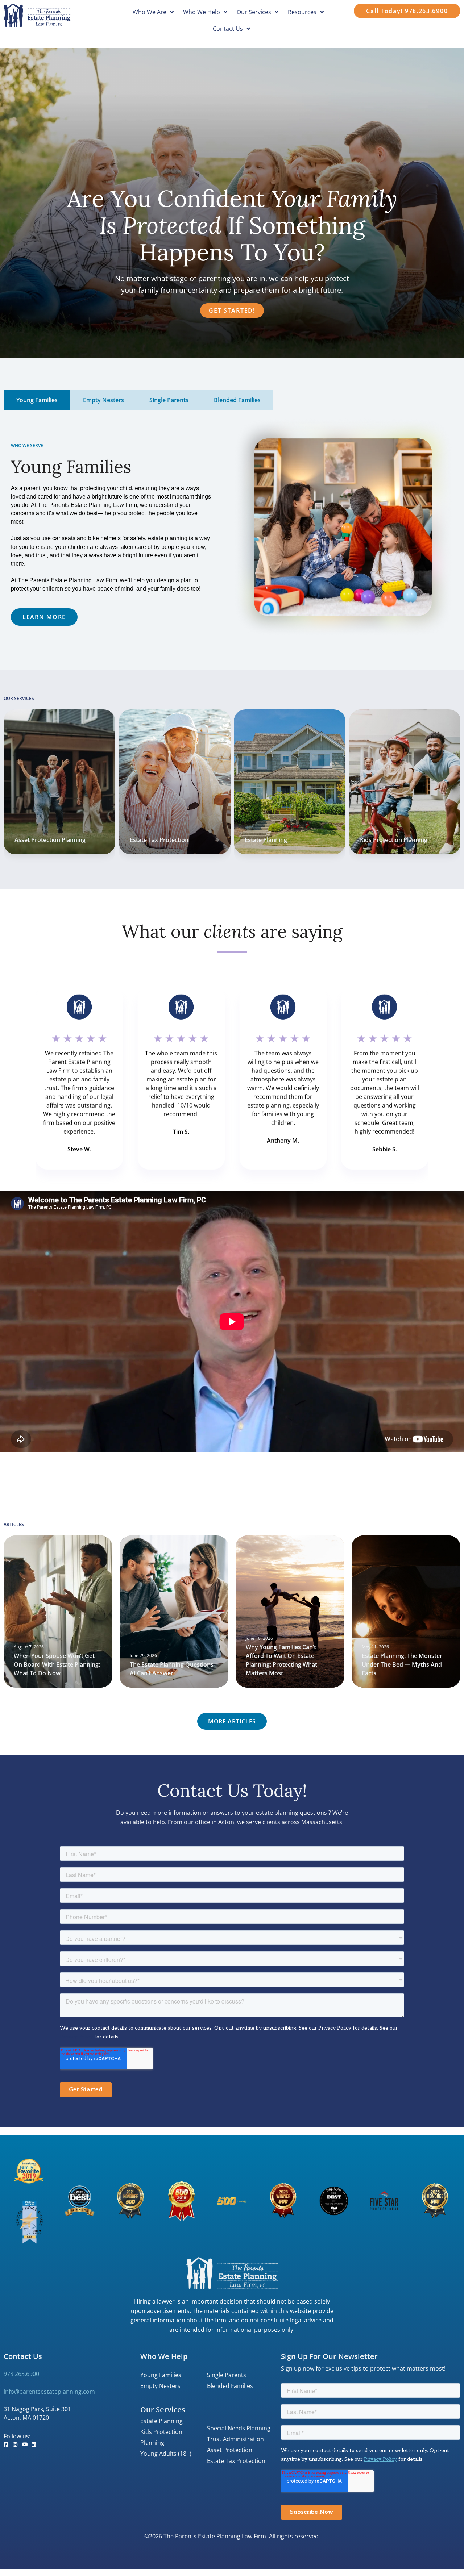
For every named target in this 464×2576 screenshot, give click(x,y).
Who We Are (150, 12)
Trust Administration (235, 2439)
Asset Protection (230, 2450)
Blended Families (230, 2386)
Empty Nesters (160, 2386)
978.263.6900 (21, 2374)
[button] (232, 1721)
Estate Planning (151, 840)
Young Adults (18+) (166, 2454)
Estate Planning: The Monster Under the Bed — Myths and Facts (402, 1664)
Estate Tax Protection (44, 840)
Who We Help (202, 12)
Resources (302, 12)
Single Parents (227, 2375)
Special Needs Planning (239, 2428)
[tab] (37, 400)
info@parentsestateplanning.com (49, 2392)
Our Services (254, 12)
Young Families (161, 2375)
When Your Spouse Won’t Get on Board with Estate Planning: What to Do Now (57, 1664)
